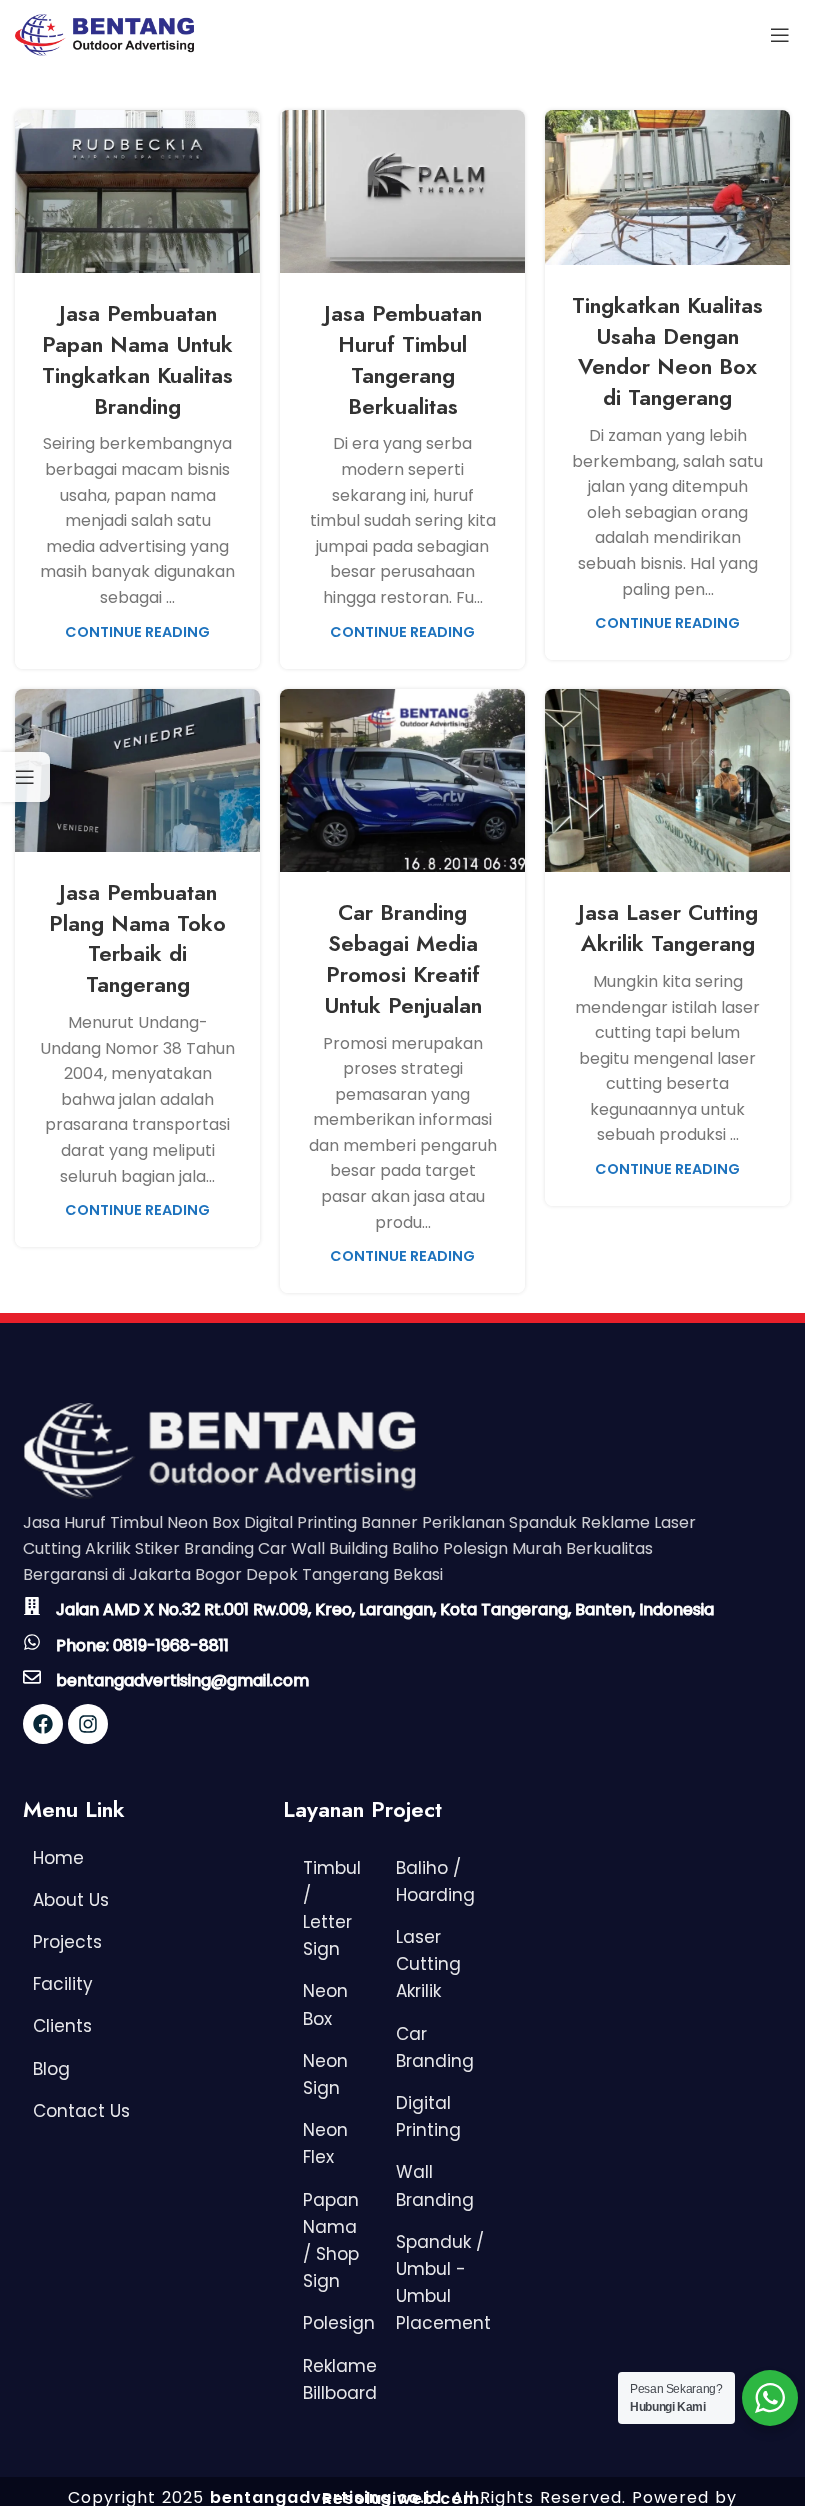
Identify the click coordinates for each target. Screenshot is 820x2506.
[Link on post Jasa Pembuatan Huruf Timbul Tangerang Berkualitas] (402, 191)
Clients (62, 2026)
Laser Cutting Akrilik (428, 1964)
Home (58, 1858)
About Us (71, 1900)
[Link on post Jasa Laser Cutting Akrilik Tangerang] (667, 781)
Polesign (339, 2323)
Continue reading (137, 632)
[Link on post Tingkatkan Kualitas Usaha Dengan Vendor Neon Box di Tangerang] (667, 187)
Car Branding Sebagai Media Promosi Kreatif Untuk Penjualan (403, 958)
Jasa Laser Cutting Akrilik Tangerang (668, 927)
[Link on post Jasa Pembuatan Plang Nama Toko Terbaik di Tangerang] (137, 770)
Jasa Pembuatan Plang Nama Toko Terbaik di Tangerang (137, 938)
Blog (51, 2069)
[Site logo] (104, 33)
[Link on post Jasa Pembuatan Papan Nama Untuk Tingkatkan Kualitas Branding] (137, 191)
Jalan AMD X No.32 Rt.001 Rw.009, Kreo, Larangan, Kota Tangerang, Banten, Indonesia (385, 1609)
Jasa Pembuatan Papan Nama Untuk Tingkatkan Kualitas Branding (137, 359)
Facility (63, 1984)
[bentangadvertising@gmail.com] (32, 1677)
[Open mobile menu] (780, 35)
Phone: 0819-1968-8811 (142, 1645)
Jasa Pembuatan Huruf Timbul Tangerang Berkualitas (403, 359)
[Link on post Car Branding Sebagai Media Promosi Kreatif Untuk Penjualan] (402, 781)
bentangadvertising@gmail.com (182, 1680)
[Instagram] (88, 1724)
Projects (67, 1942)
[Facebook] (43, 1724)
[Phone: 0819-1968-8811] (32, 1642)
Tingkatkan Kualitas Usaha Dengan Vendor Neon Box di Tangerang (667, 351)
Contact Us (81, 2111)
